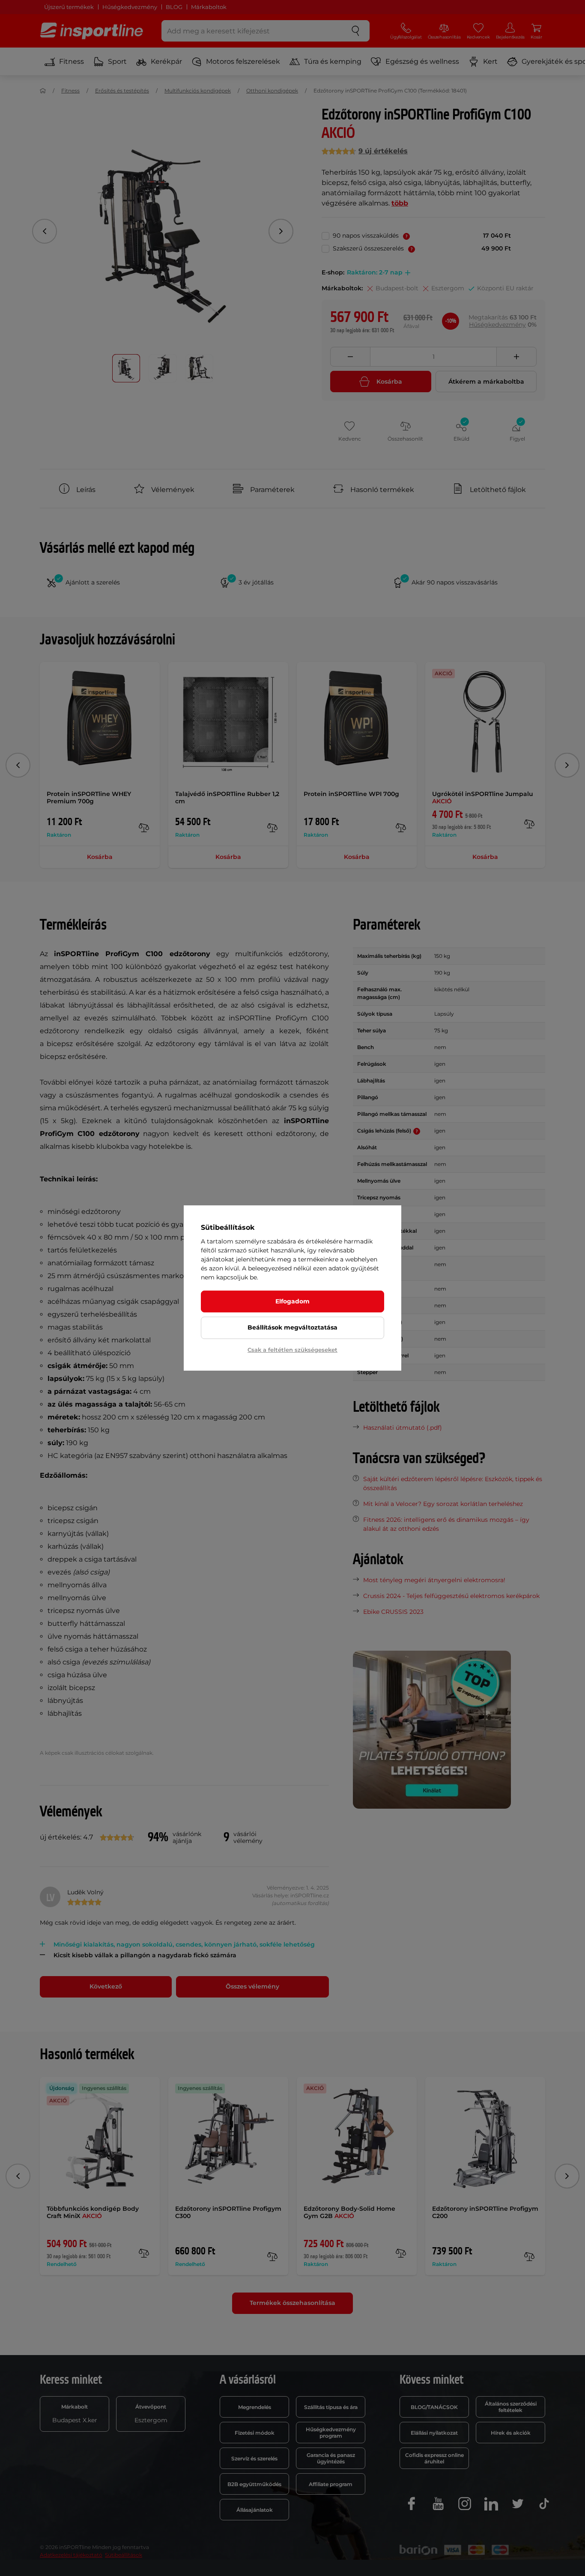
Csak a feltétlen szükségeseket (292, 1350)
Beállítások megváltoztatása (292, 1327)
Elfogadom (292, 1301)
